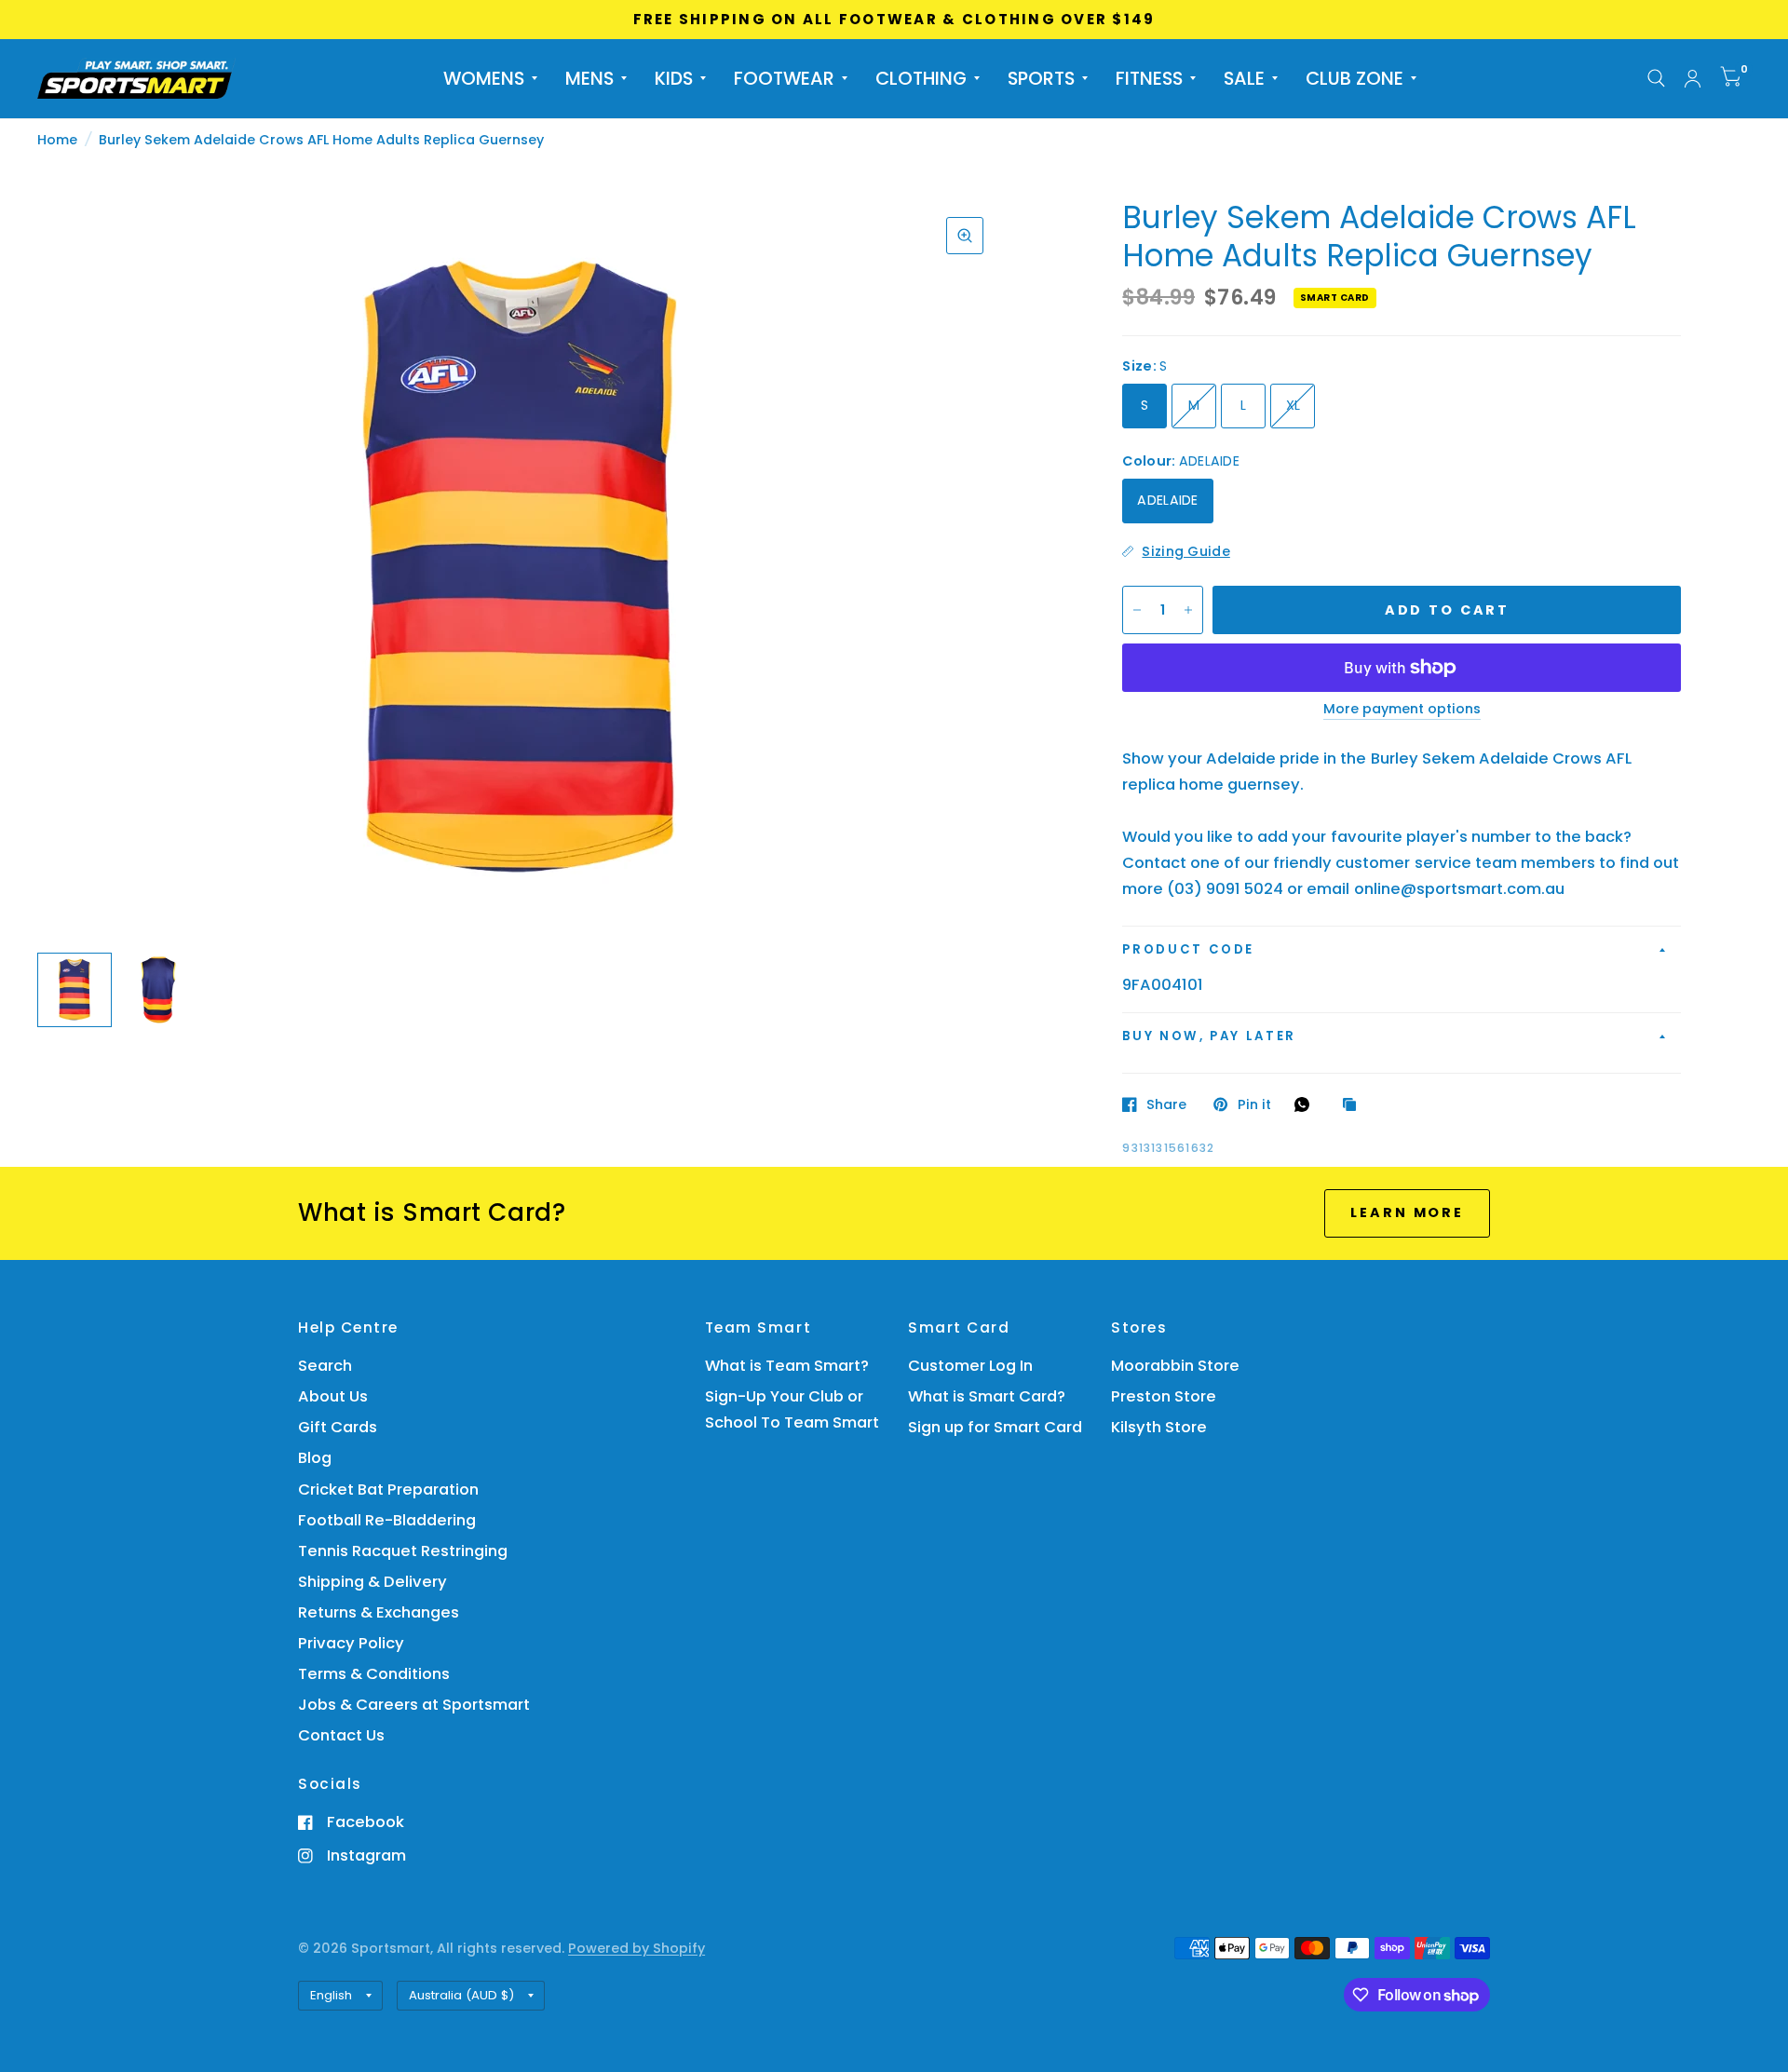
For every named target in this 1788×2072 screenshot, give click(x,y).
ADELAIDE (1167, 500)
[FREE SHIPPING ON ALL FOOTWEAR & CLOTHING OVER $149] (894, 20)
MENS (589, 78)
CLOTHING (921, 78)
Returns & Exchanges (379, 1612)
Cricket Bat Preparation (388, 1490)
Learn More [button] (1407, 1212)
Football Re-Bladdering (387, 1520)
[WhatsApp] (1307, 1104)
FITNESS (1149, 78)
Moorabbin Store (1175, 1366)
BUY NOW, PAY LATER (1209, 1036)
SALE (1244, 78)
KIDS (674, 78)
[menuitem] (490, 78)
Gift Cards (338, 1427)
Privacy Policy (351, 1643)
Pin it (1254, 1104)
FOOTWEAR (784, 78)
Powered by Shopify (637, 1948)
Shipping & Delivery (372, 1582)
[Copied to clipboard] (1354, 1105)
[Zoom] (965, 236)
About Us (333, 1396)
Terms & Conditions (374, 1674)
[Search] (1656, 79)
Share (1166, 1104)
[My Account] (1693, 79)
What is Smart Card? (987, 1396)
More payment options (1402, 710)
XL (1294, 405)
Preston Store (1164, 1396)
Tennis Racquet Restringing (403, 1551)
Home (57, 140)
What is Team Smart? (787, 1366)
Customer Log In (970, 1366)
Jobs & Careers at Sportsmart (414, 1705)
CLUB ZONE (1355, 78)
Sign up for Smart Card (995, 1427)
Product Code (1188, 949)
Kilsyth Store (1159, 1427)
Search (325, 1366)
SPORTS (1041, 78)
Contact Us (341, 1735)
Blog (315, 1458)
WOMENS (484, 78)
